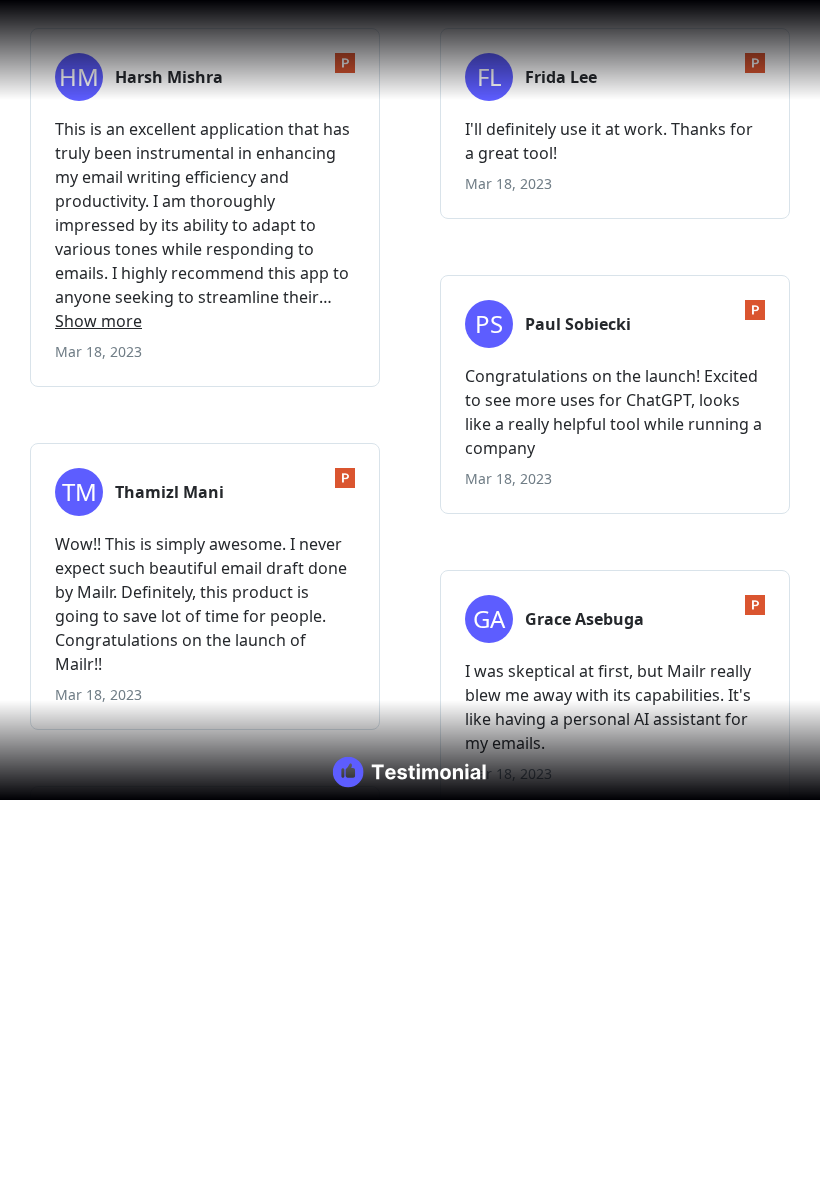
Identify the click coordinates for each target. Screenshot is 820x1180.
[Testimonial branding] (410, 772)
